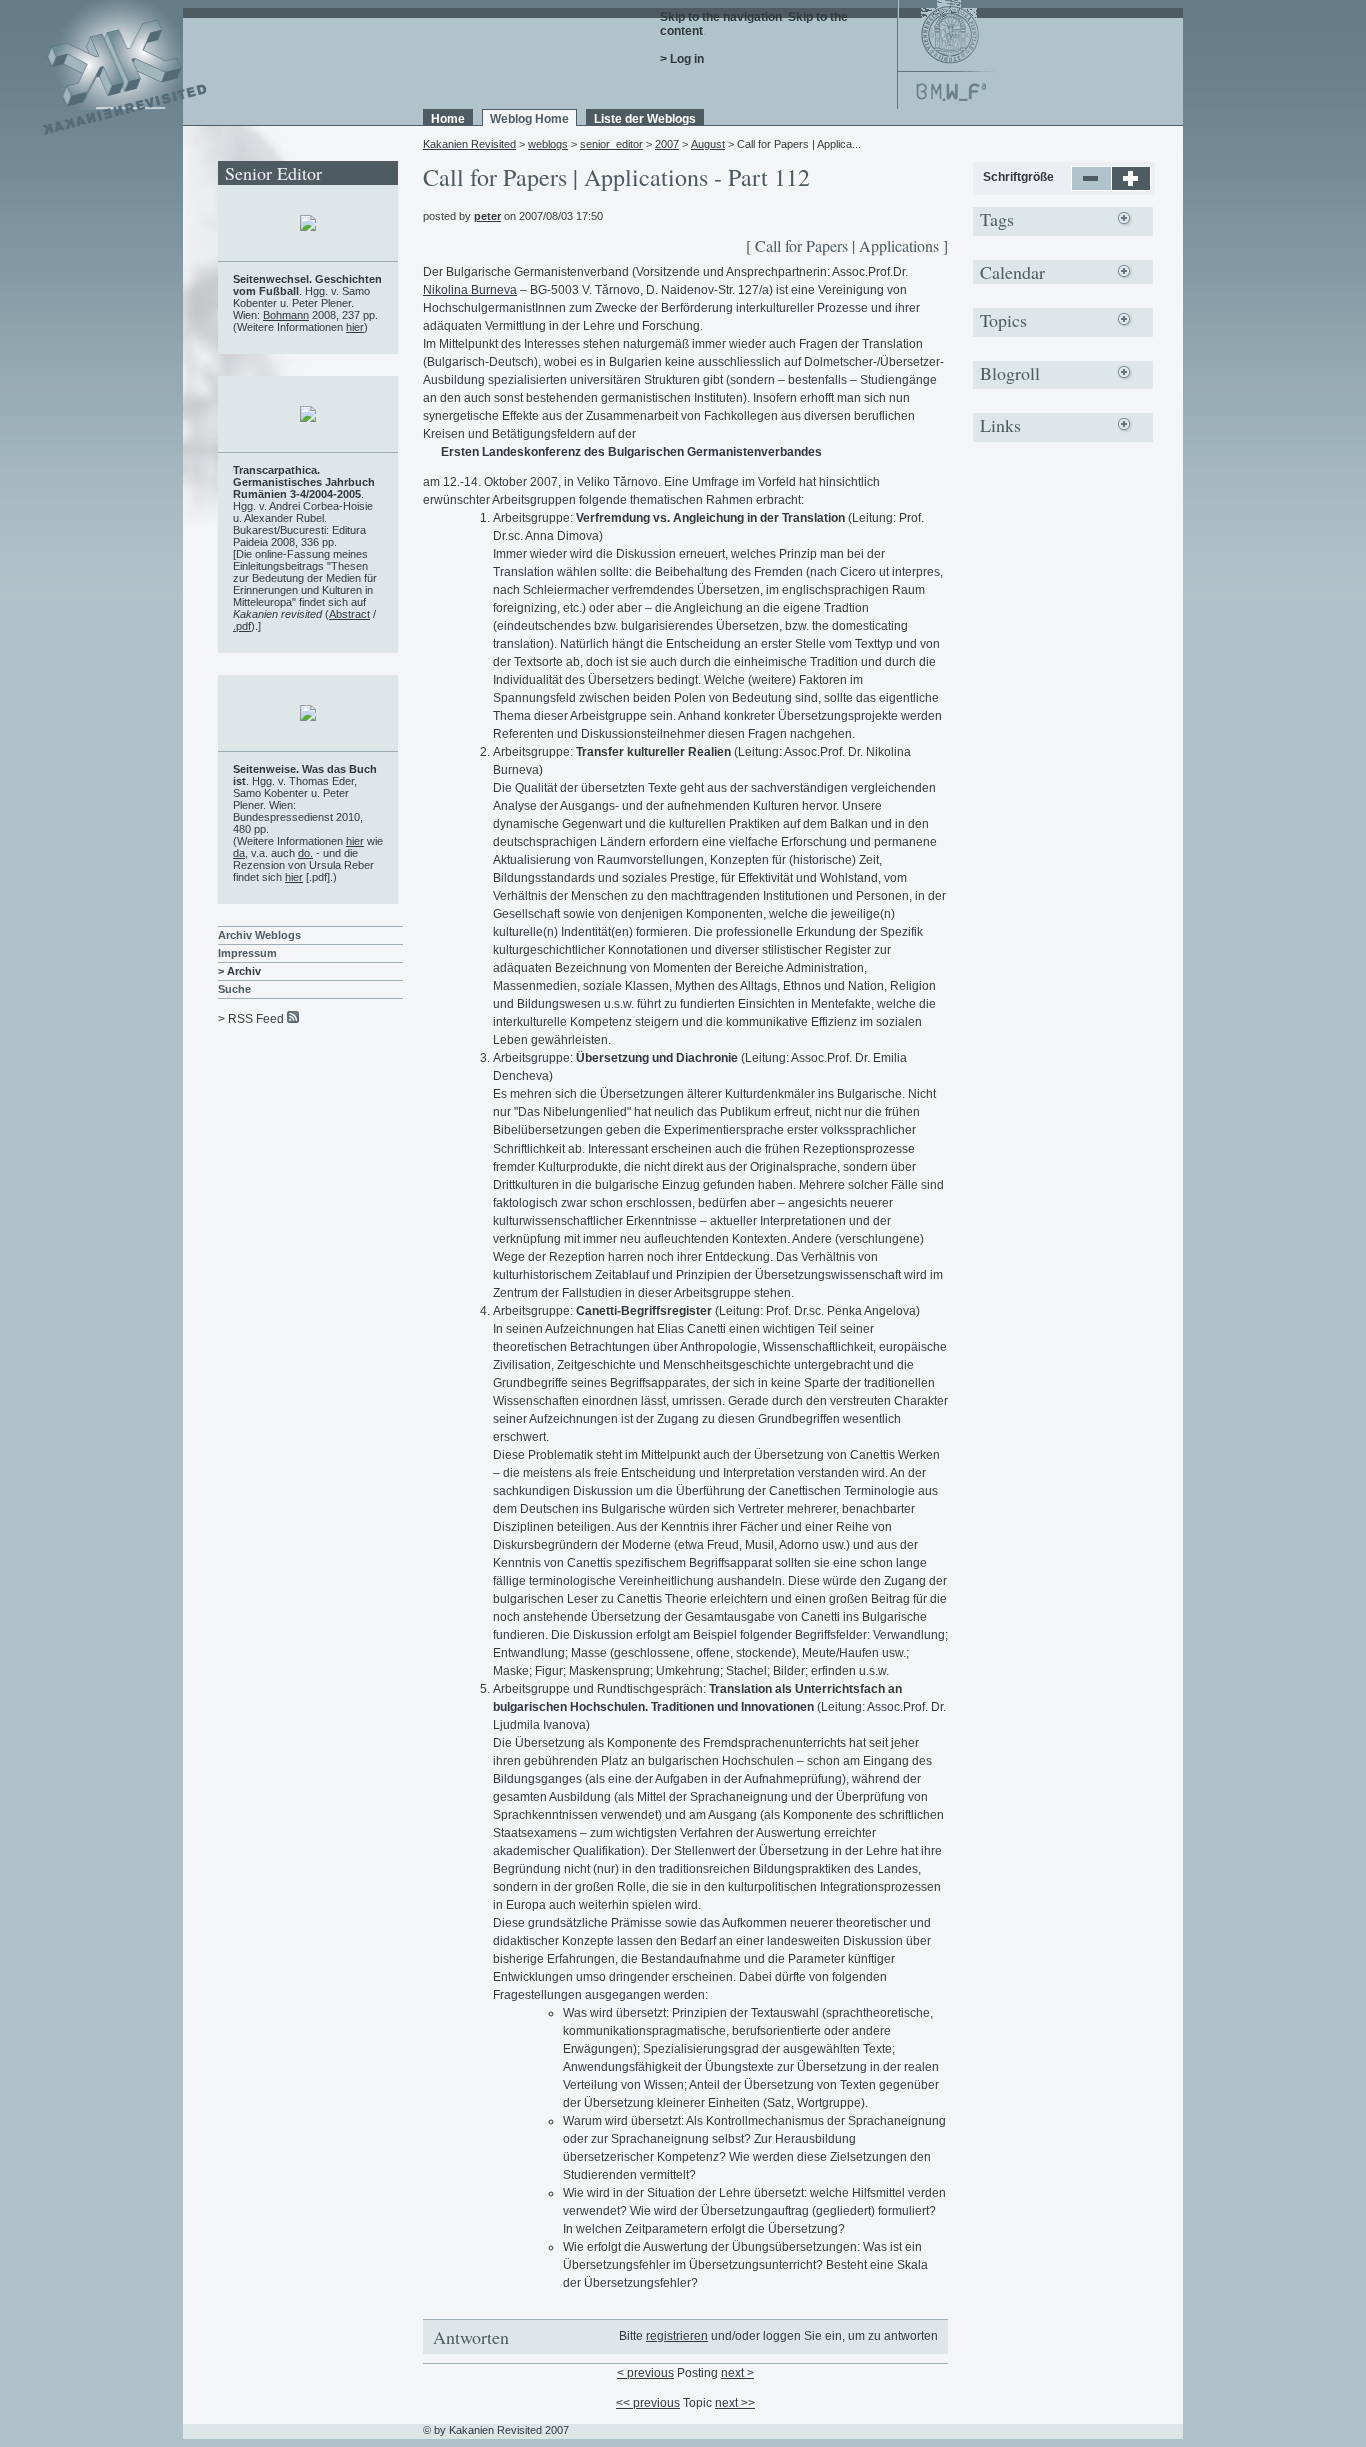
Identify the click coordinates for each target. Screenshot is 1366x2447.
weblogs (548, 144)
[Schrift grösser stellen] (1131, 187)
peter (487, 216)
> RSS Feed (251, 1019)
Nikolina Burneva (470, 290)
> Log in (682, 59)
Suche (234, 989)
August (708, 144)
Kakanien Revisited (469, 144)
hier (355, 327)
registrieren (677, 2336)
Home (448, 119)
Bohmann (286, 315)
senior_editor (611, 144)
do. (305, 853)
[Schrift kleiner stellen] (1091, 187)
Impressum (247, 953)
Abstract (349, 614)
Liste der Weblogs (645, 119)
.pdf (242, 626)
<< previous (648, 2403)
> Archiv (239, 971)
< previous (645, 2373)
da (239, 853)
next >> (735, 2403)
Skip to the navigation (721, 17)
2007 (667, 144)
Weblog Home (529, 119)
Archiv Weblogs (259, 935)
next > (737, 2373)
